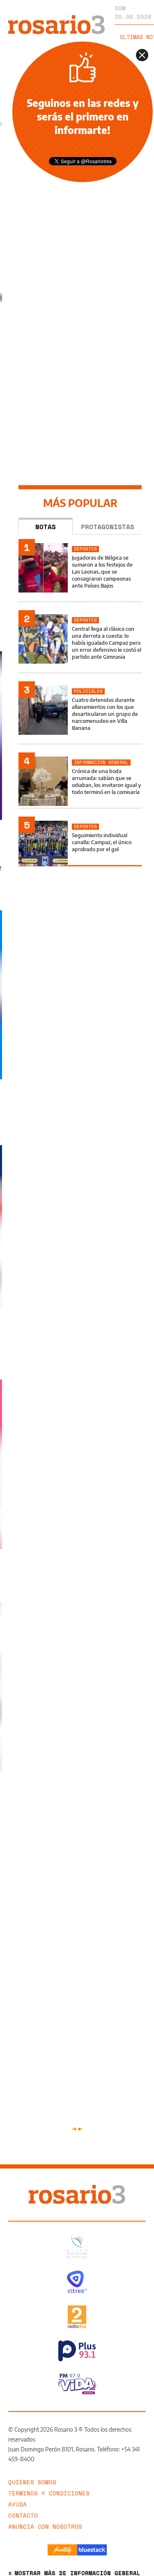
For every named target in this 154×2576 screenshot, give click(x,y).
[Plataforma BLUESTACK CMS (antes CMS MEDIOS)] (92, 2550)
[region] (80, 243)
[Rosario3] (56, 19)
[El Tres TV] (77, 2282)
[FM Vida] (77, 2384)
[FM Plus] (77, 2351)
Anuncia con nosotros (45, 2526)
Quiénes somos (32, 2482)
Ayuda (17, 2504)
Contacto (23, 2515)
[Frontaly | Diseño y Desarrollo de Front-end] (62, 2550)
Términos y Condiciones (49, 2493)
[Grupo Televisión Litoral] (77, 2247)
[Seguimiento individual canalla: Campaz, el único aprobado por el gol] (80, 843)
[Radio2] (77, 2317)
